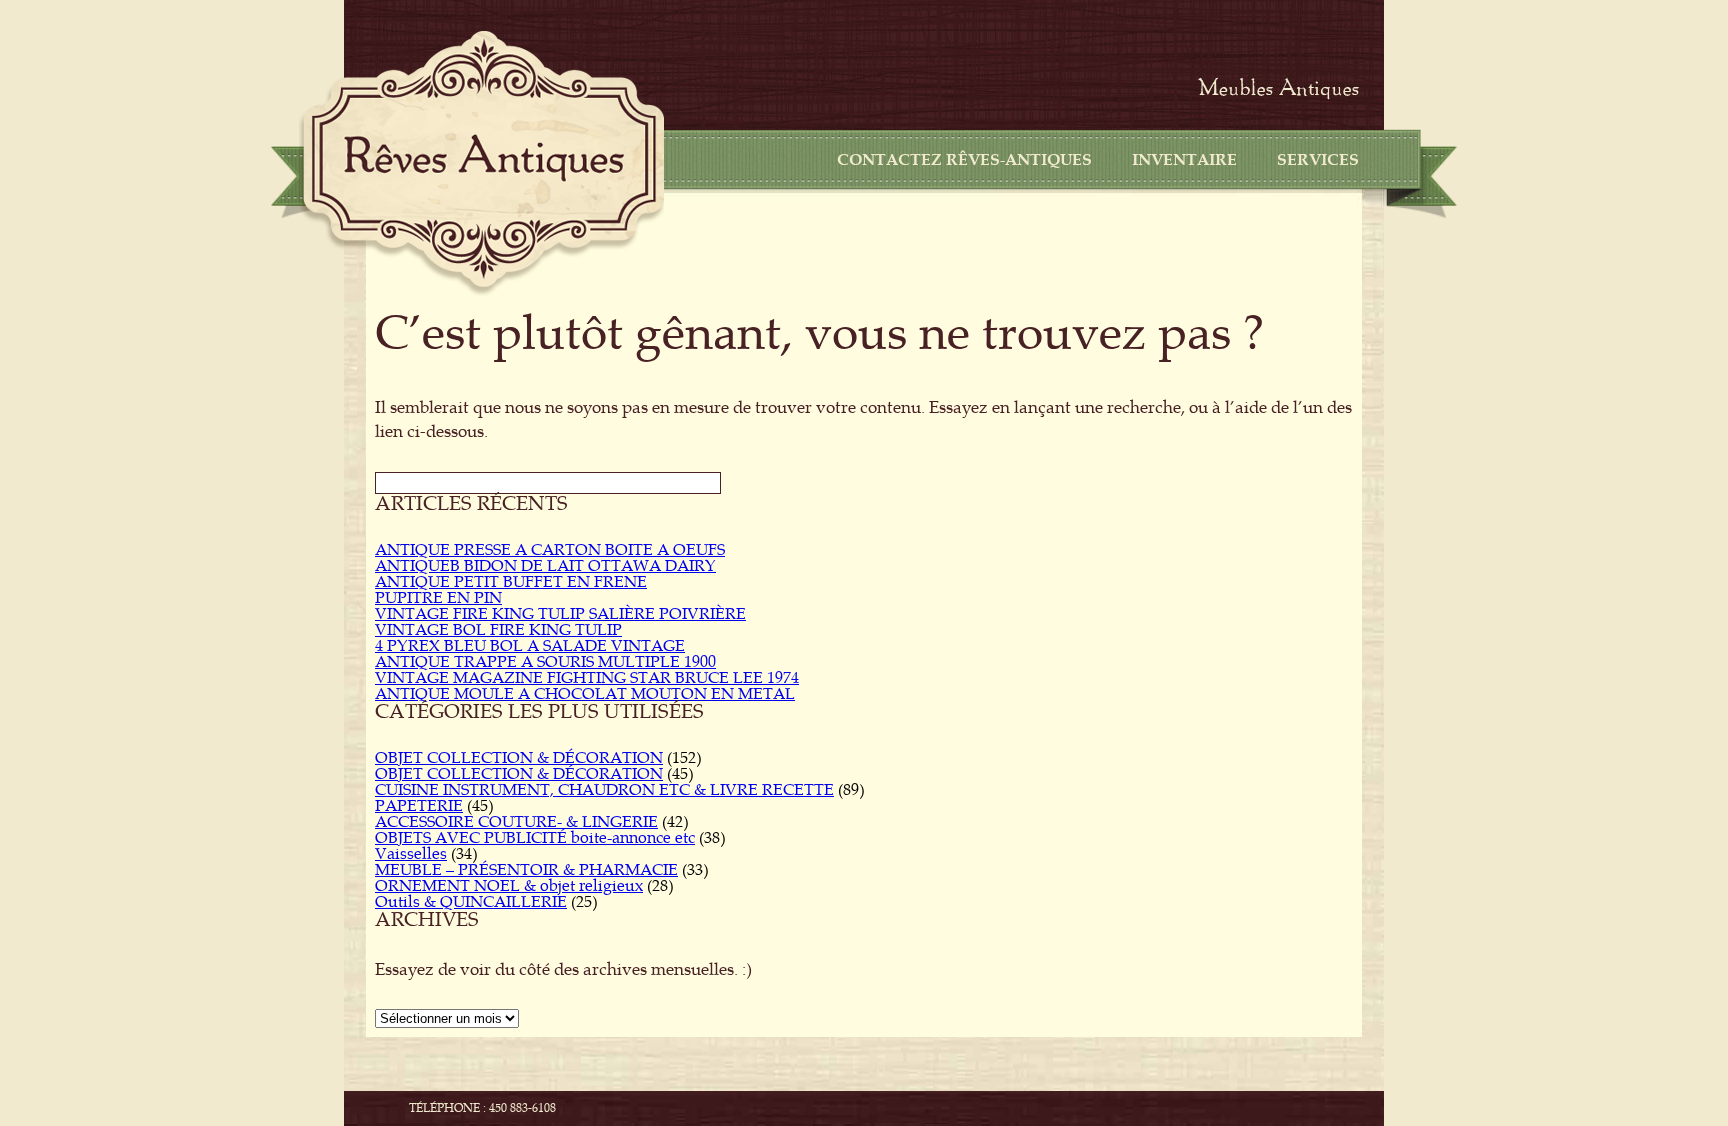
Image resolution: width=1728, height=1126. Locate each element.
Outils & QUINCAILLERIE (471, 902)
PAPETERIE (419, 806)
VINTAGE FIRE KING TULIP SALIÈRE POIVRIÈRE (560, 614)
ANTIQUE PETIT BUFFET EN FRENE (511, 582)
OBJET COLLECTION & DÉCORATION (519, 758)
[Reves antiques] (484, 158)
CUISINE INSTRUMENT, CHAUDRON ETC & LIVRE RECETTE (604, 790)
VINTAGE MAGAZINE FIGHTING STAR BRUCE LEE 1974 (587, 678)
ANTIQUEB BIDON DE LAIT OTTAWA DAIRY (545, 566)
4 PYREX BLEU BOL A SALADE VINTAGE (530, 646)
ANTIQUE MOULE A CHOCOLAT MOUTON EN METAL (585, 694)
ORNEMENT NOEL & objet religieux (509, 886)
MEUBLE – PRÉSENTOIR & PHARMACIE (526, 870)
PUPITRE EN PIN (438, 598)
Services (1318, 160)
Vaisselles (411, 854)
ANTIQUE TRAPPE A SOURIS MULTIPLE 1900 (545, 662)
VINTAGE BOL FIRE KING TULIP (498, 630)
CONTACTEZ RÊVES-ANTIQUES (964, 160)
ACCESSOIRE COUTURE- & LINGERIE (516, 822)
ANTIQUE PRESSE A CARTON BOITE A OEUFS (550, 550)
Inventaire (1184, 160)
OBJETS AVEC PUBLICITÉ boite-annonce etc (535, 838)
